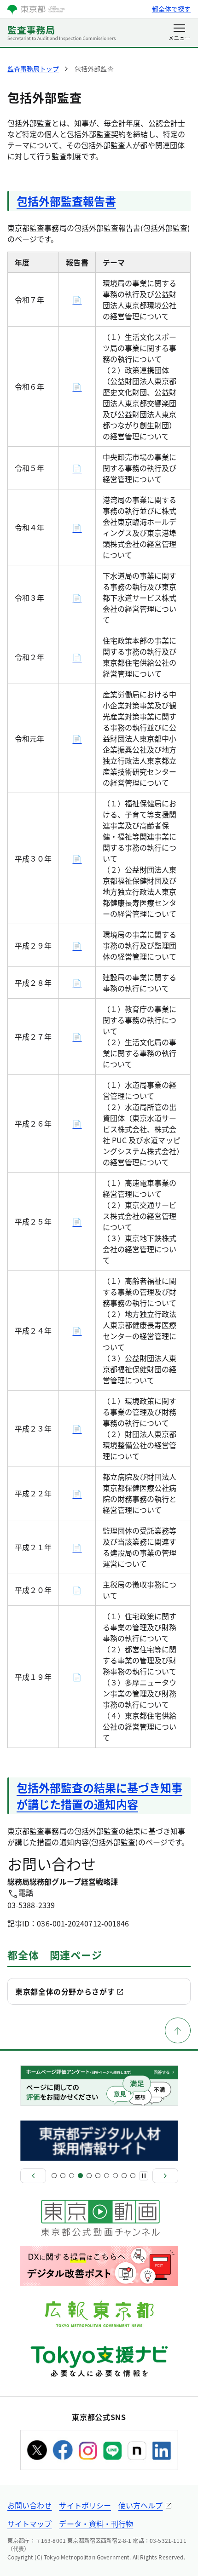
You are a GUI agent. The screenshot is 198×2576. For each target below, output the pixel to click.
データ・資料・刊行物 (96, 2524)
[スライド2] (63, 2176)
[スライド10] (133, 2176)
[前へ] (33, 2176)
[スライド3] (72, 2176)
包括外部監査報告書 (66, 201)
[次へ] (165, 2176)
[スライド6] (98, 2176)
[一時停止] (144, 2176)
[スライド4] (80, 2176)
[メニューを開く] (179, 33)
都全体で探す (171, 9)
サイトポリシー (85, 2505)
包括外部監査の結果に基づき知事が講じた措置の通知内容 (99, 1796)
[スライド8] (115, 2176)
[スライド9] (124, 2176)
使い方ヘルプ (140, 2505)
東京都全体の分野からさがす (65, 1991)
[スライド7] (107, 2176)
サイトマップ (29, 2524)
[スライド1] (54, 2176)
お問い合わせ (29, 2505)
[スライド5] (89, 2176)
